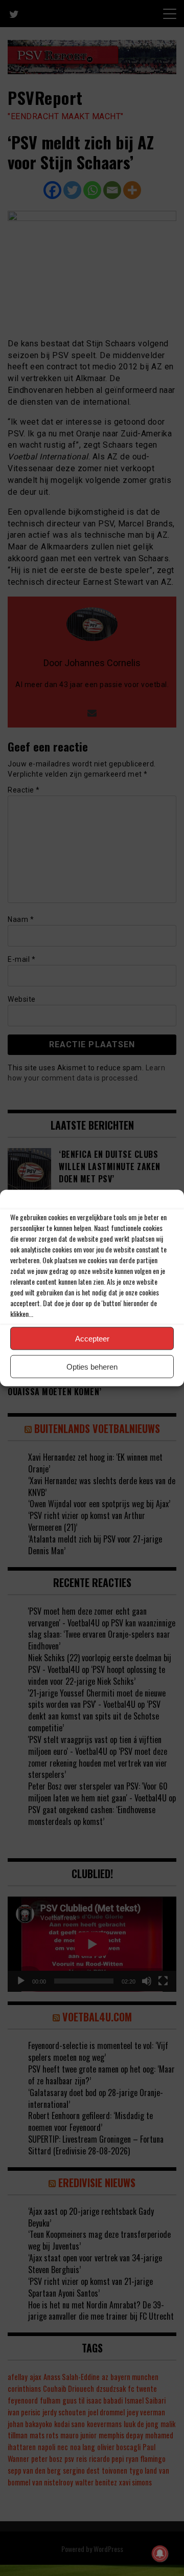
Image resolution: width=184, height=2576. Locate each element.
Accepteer (92, 1338)
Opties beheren (92, 1366)
